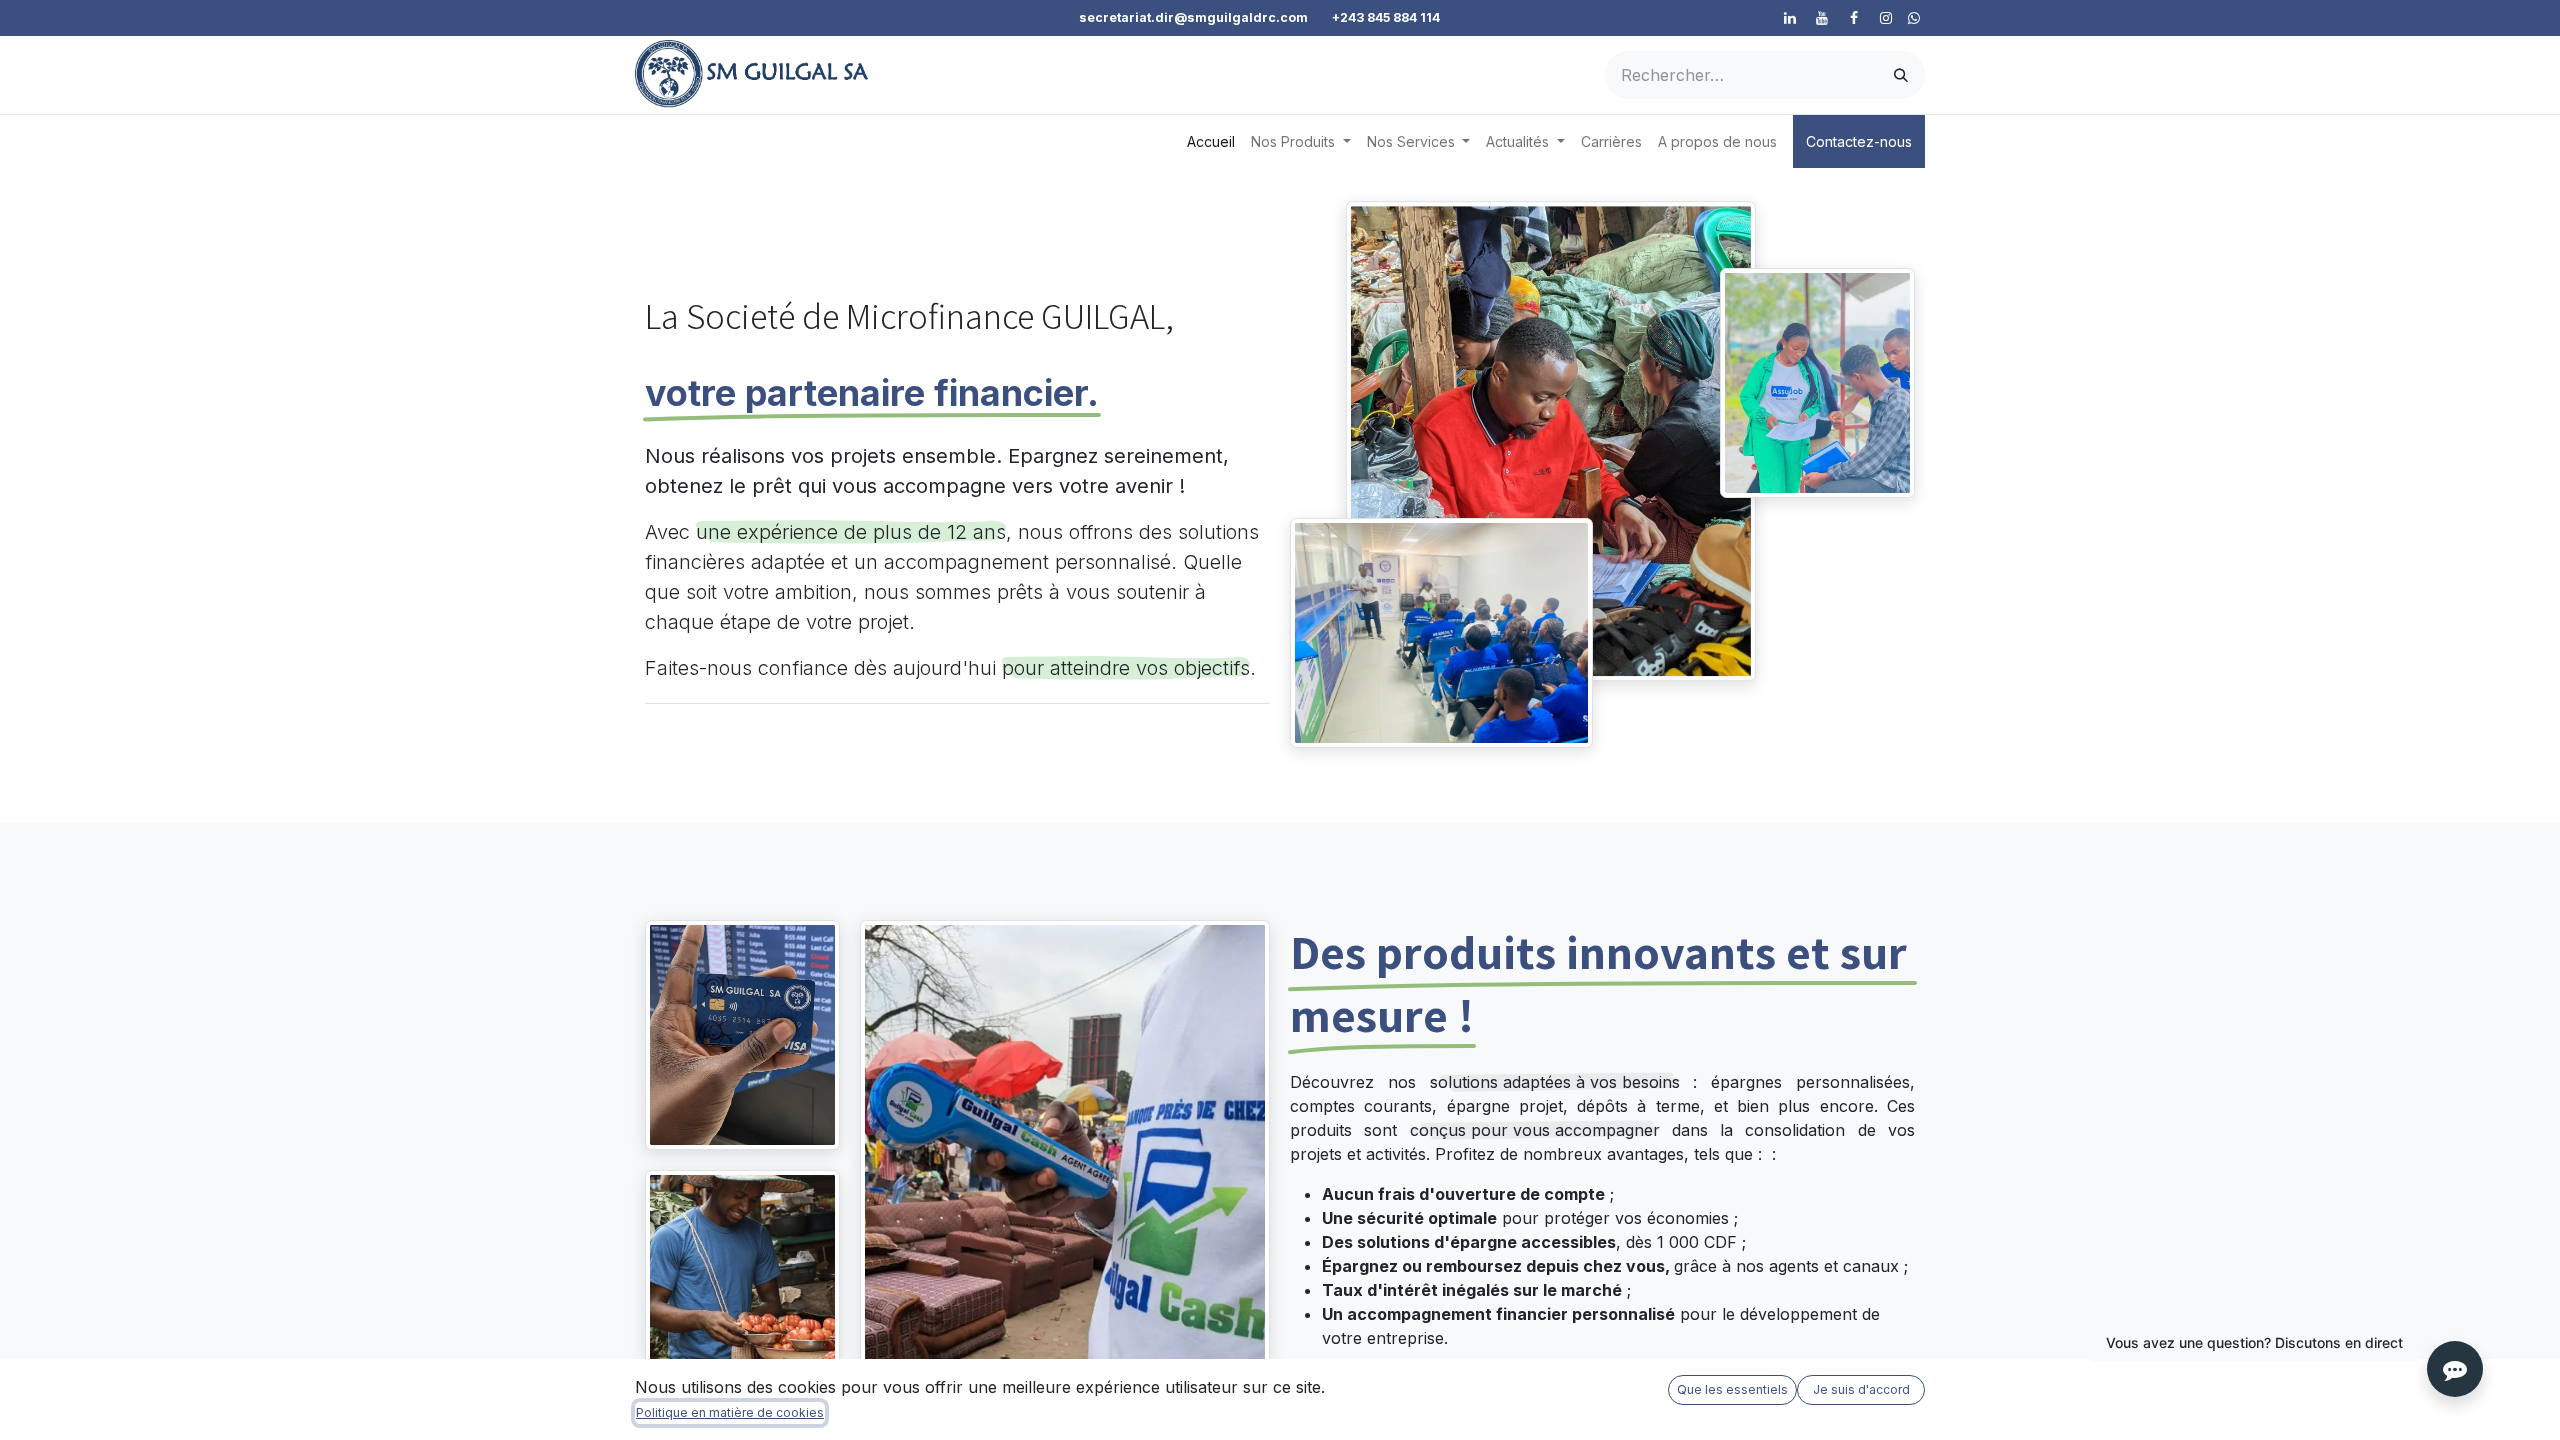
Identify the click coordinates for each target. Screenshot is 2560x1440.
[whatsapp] (1914, 18)
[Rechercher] (1901, 75)
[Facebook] (1854, 18)
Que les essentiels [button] (1732, 1389)
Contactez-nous (1859, 141)
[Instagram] (1886, 18)
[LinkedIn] (1790, 18)
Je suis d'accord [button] (1861, 1389)
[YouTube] (1822, 18)
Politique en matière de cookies (730, 1412)
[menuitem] (1211, 141)
